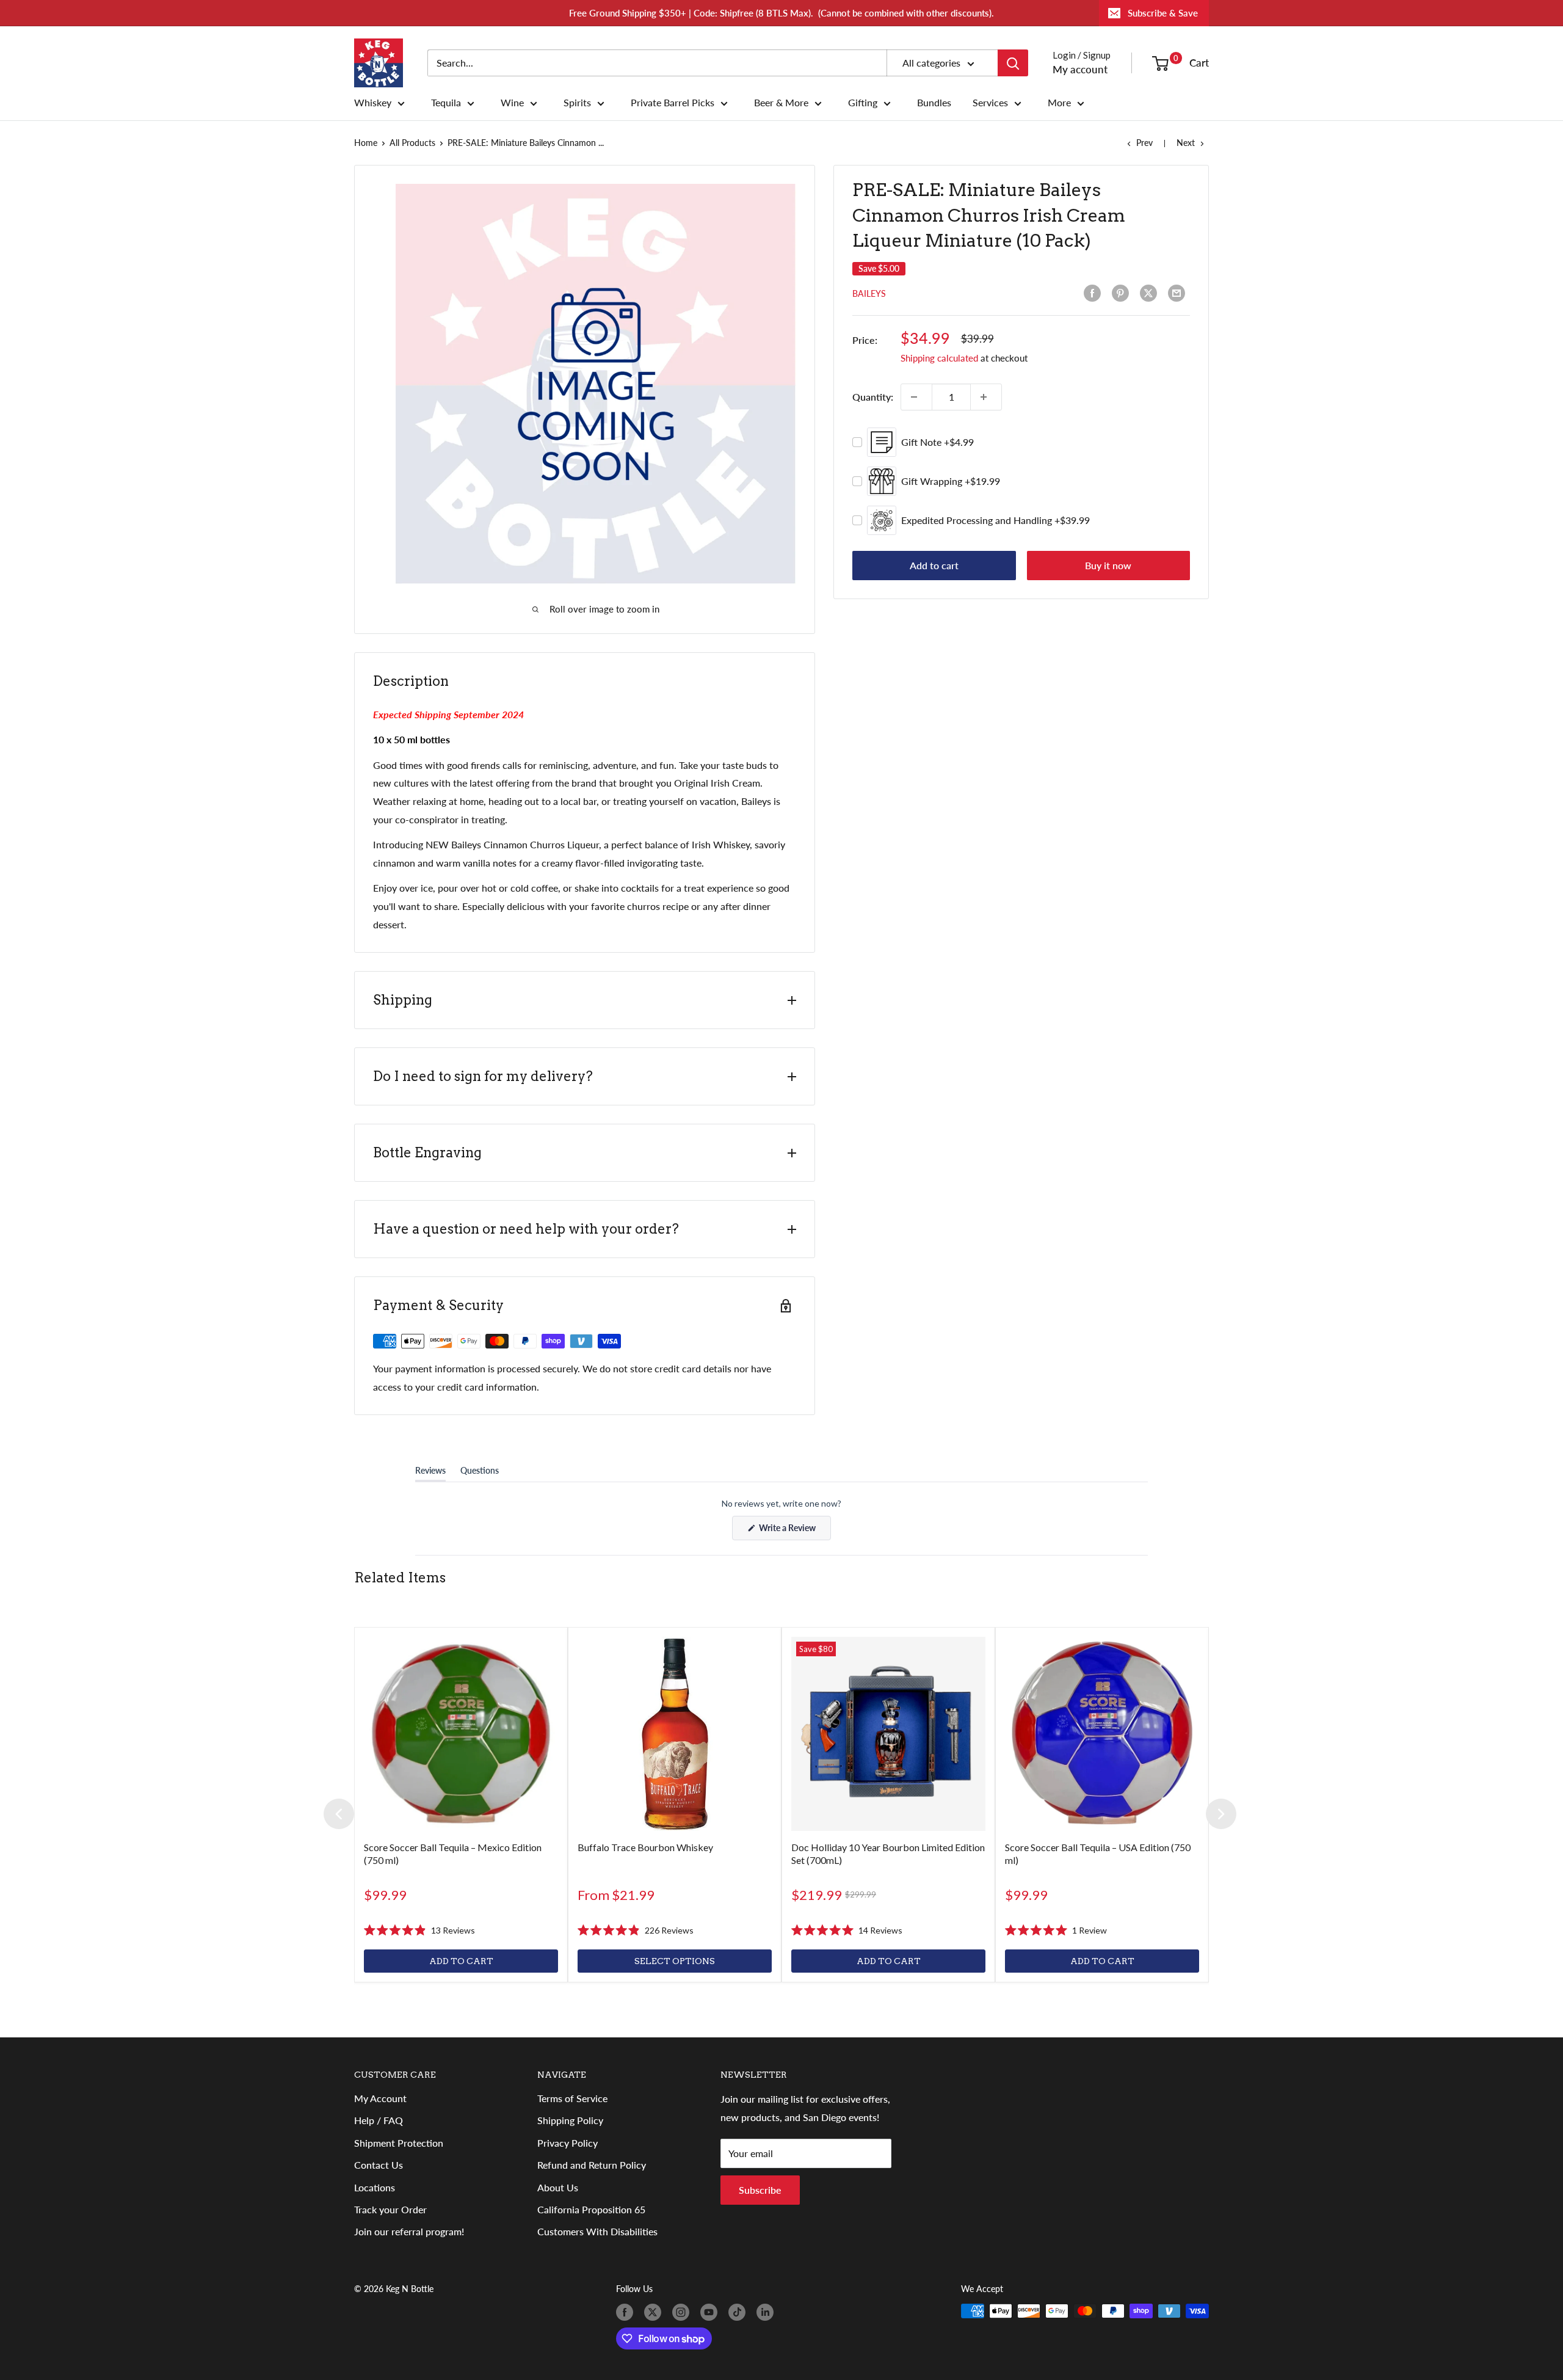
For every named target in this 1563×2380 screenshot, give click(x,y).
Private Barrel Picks (673, 103)
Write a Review (794, 1531)
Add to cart (934, 565)
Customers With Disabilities (597, 2231)
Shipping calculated (939, 358)
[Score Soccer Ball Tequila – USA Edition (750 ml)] (1102, 1734)
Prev (1144, 143)
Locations (375, 2187)
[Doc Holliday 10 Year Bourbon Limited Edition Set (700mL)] (888, 1734)
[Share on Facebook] (1095, 293)
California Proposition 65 (591, 2209)
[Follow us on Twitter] (655, 2312)
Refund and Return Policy (592, 2165)
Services (990, 103)
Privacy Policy (568, 2143)
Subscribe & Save (1163, 13)
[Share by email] (1179, 293)
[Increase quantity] (986, 397)
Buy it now (1108, 565)
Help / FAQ (379, 2120)
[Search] (1013, 63)
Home (366, 143)
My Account (380, 2098)
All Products (412, 143)
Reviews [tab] (430, 1473)
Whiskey (373, 103)
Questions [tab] (480, 1473)
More (1059, 103)
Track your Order (390, 2209)
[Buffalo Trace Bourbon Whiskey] (675, 1734)
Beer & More (781, 103)
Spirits (577, 103)
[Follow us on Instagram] (683, 2312)
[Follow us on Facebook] (627, 2312)
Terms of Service (572, 2098)
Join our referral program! (409, 2231)
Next (1186, 143)
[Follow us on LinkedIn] (767, 2312)
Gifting (863, 103)
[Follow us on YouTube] (711, 2312)
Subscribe (760, 2190)
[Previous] (339, 1814)
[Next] (1221, 1814)
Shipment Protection (399, 2143)
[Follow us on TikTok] (739, 2312)
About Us (558, 2187)
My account (1080, 69)
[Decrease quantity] (916, 397)
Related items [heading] (400, 1578)
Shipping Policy (570, 2120)
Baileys (869, 293)
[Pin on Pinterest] (1123, 293)
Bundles (934, 103)
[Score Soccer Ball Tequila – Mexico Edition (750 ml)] (461, 1734)
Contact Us (379, 2165)
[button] (419, 1931)
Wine (512, 103)
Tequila (446, 103)
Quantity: (873, 397)
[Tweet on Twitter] (1151, 293)
